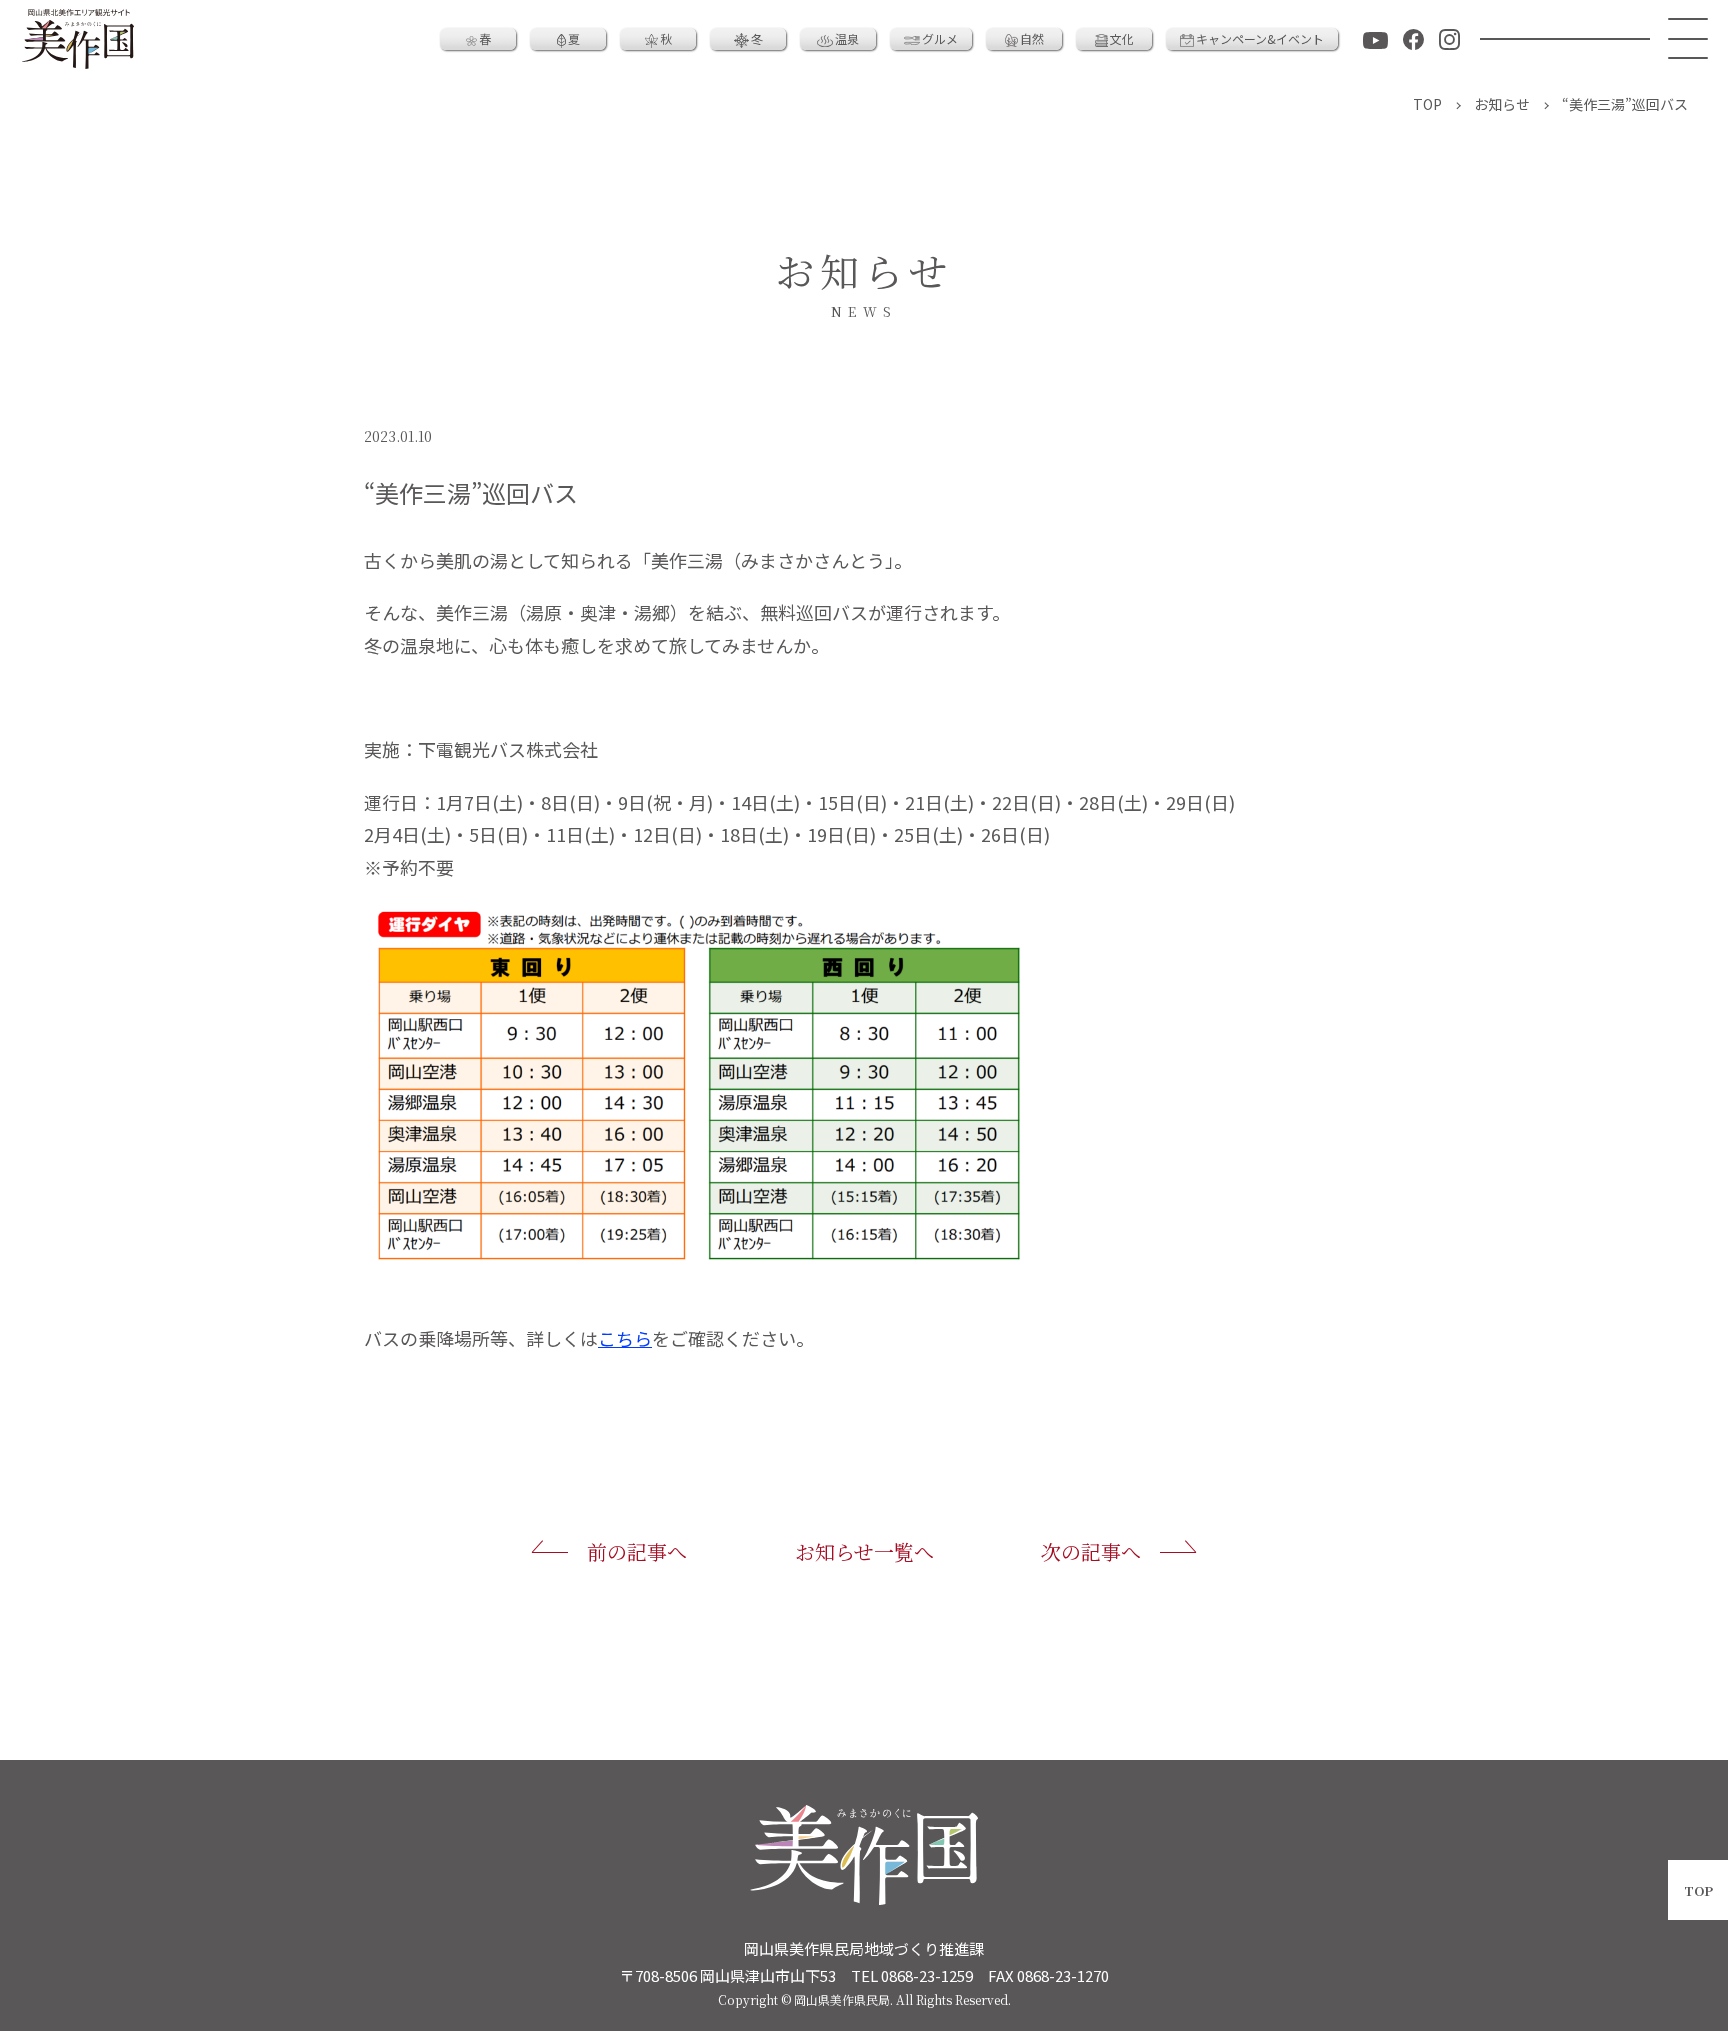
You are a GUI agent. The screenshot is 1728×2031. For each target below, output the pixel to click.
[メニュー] (1689, 39)
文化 (1122, 38)
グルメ (940, 38)
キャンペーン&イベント (1260, 38)
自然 (1032, 38)
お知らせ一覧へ (864, 1551)
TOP (1698, 1890)
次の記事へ (1091, 1551)
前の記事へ (637, 1551)
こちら (625, 1338)
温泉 (847, 38)
